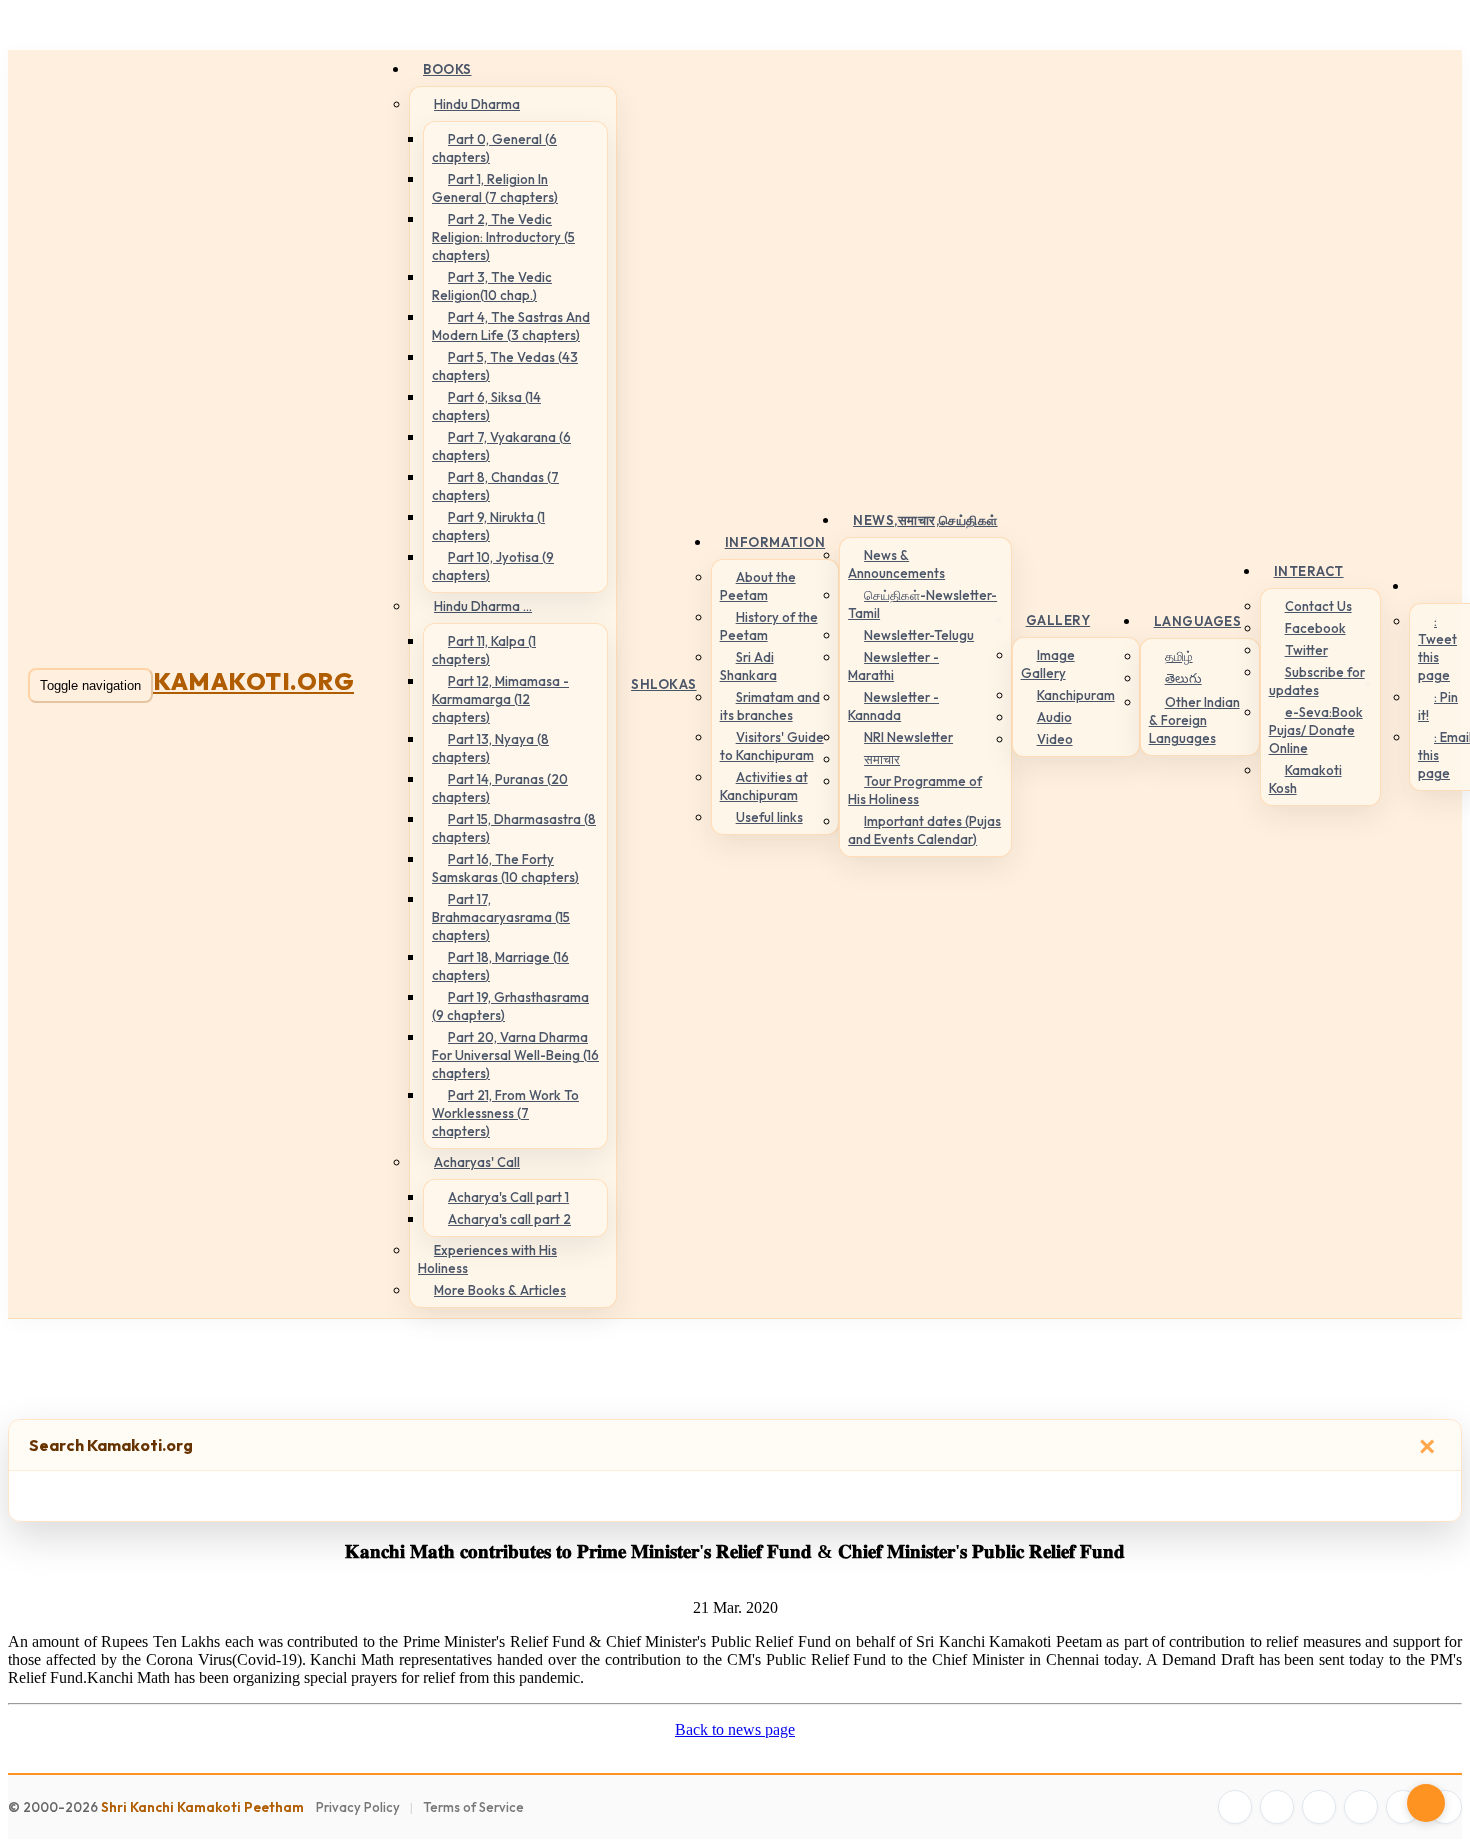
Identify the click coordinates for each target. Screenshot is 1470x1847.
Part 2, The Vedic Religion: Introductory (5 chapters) (503, 237)
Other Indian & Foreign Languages (1194, 720)
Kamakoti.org (253, 681)
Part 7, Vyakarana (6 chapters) (501, 446)
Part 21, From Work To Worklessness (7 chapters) (505, 1113)
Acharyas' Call (477, 1162)
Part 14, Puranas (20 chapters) (500, 788)
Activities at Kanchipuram (764, 786)
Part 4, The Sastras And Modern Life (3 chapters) (511, 326)
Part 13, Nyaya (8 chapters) (490, 748)
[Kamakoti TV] (1403, 1807)
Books (447, 69)
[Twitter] (1277, 1807)
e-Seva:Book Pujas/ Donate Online (1316, 730)
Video (1055, 739)
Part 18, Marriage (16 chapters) (500, 966)
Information (775, 542)
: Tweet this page (1437, 648)
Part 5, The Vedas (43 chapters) (505, 366)
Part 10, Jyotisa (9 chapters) (493, 566)
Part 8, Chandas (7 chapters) (495, 486)
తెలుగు (1183, 678)
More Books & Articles (500, 1290)
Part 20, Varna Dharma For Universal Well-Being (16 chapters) (515, 1055)
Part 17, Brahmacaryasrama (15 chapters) (501, 917)
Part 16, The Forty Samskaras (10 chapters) (505, 868)
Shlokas (664, 684)
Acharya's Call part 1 (508, 1197)
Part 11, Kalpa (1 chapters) (484, 650)
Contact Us (1318, 606)
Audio (1054, 717)
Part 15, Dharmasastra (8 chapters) (514, 828)
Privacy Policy (358, 1807)
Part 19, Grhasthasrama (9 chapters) (510, 1006)
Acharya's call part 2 (509, 1219)
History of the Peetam (769, 626)
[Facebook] (1235, 1807)
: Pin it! (1438, 706)
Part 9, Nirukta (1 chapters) (488, 526)
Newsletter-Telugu (919, 635)
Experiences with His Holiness (487, 1259)
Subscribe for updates (1317, 681)
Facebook (1315, 628)
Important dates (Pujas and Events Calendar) (924, 830)
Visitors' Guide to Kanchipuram (772, 746)
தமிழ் (1179, 656)
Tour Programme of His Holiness (915, 790)
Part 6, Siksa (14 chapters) (486, 406)
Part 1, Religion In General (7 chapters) (495, 188)
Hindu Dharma (477, 104)
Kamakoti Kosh (1305, 779)
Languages (1198, 621)
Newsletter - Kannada (893, 706)
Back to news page (735, 1729)
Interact (1309, 571)
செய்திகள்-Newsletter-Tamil (922, 604)
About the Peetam (758, 586)
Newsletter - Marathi (893, 666)
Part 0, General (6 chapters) (494, 148)
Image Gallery (1048, 664)
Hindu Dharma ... (483, 606)
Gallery (1058, 620)
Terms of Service (473, 1807)
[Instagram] (1319, 1807)
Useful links (769, 817)
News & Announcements (896, 564)
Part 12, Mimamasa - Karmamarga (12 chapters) (500, 699)
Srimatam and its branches (770, 706)
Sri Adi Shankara (748, 666)
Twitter (1306, 650)
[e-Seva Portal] (1445, 1807)
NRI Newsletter (908, 737)
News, (925, 520)
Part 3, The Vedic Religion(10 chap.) (492, 286)
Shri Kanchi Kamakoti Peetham (202, 1807)
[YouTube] (1361, 1807)
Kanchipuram (1076, 695)
